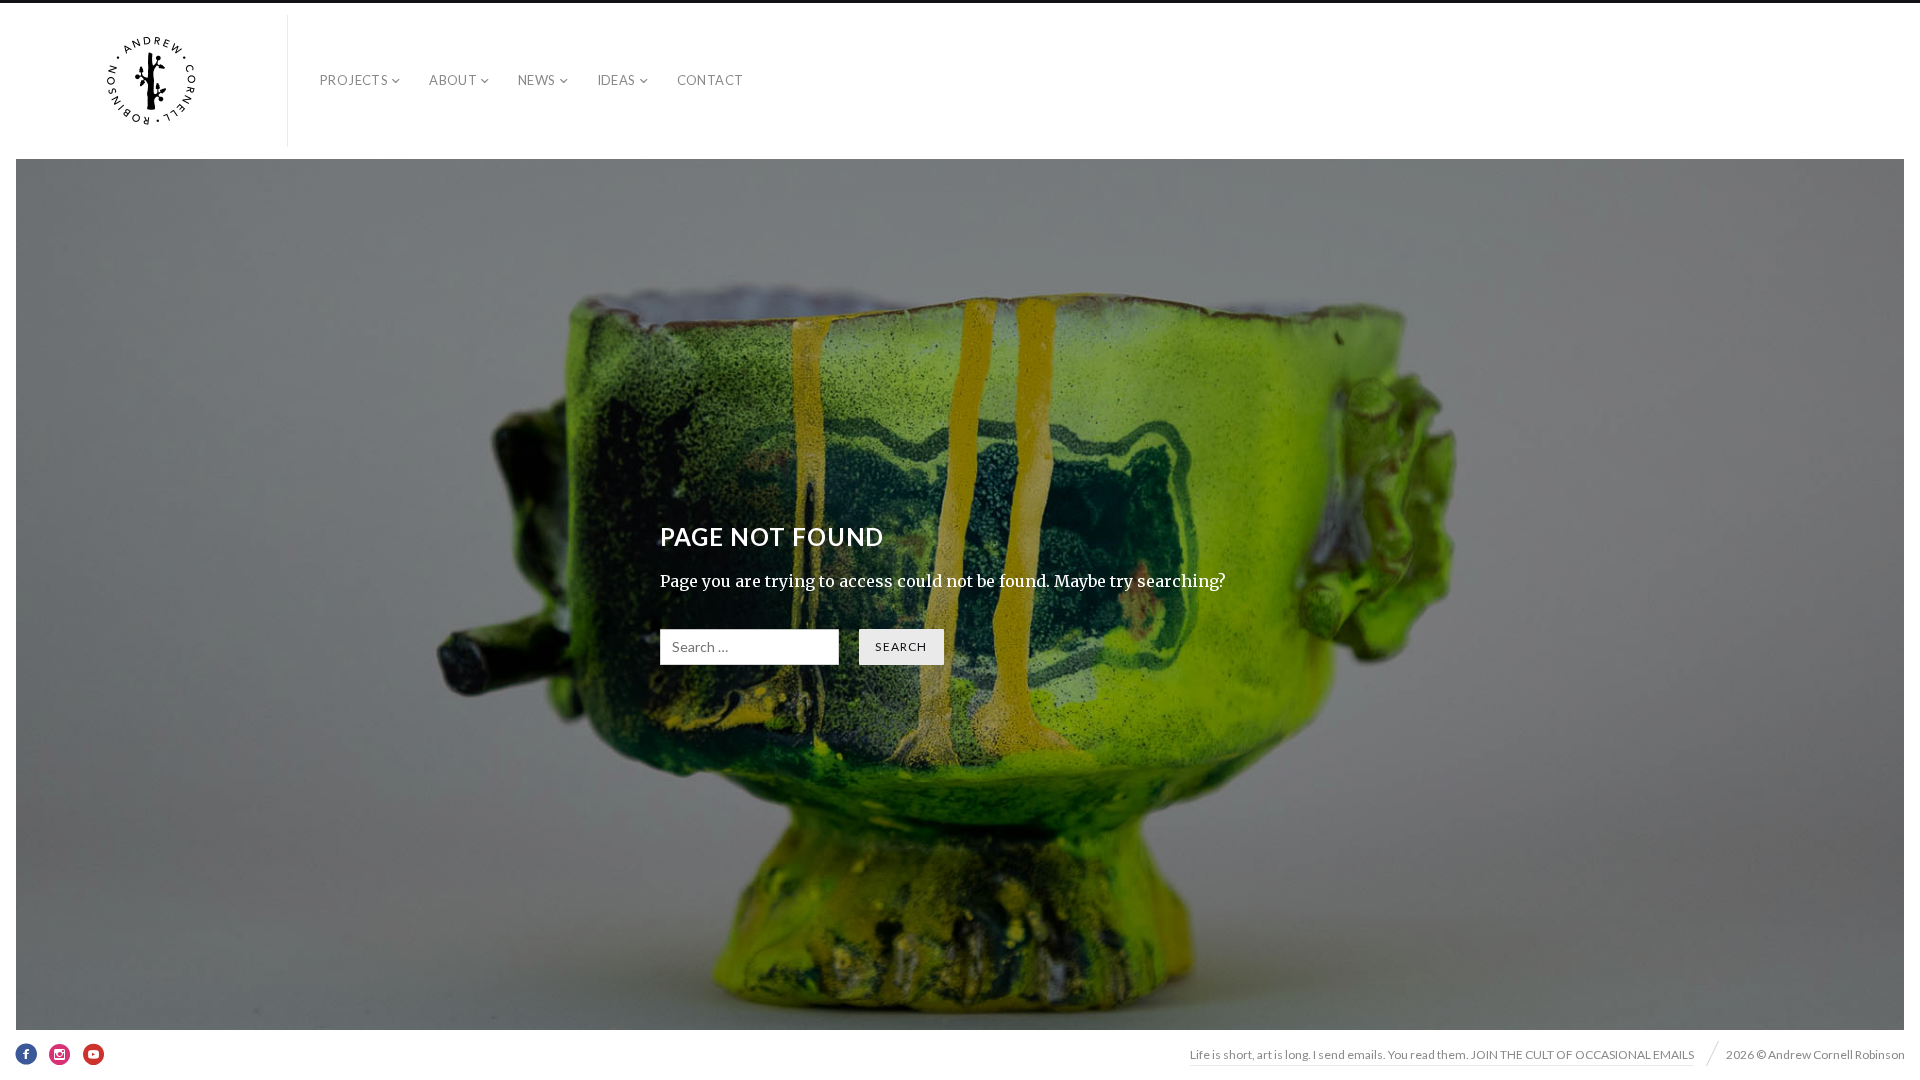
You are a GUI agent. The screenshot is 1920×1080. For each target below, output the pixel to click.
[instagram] (60, 1054)
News (537, 80)
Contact (710, 80)
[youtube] (94, 1054)
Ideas (616, 80)
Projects (354, 80)
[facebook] (26, 1054)
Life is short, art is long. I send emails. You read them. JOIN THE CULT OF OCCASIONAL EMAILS (1442, 1054)
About (453, 80)
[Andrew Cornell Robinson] (152, 81)
